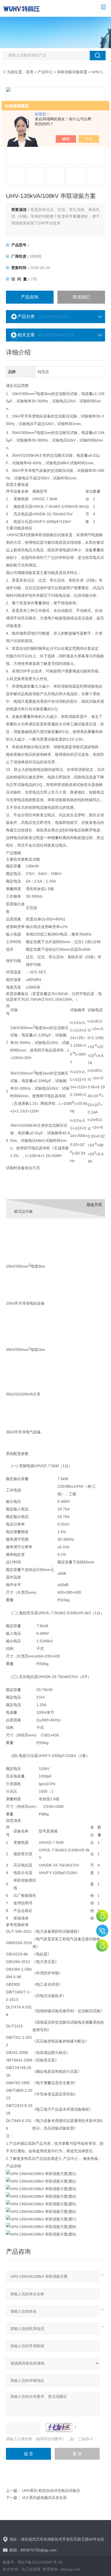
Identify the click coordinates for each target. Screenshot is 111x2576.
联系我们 (81, 297)
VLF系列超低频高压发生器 (44, 2498)
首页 (30, 72)
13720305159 (102, 1931)
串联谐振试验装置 (72, 72)
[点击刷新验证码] (59, 2428)
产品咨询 (30, 297)
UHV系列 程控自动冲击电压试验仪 (51, 2491)
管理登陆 (50, 2569)
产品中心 (45, 72)
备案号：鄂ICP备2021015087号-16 (33, 2562)
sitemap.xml (70, 2569)
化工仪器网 (31, 2569)
